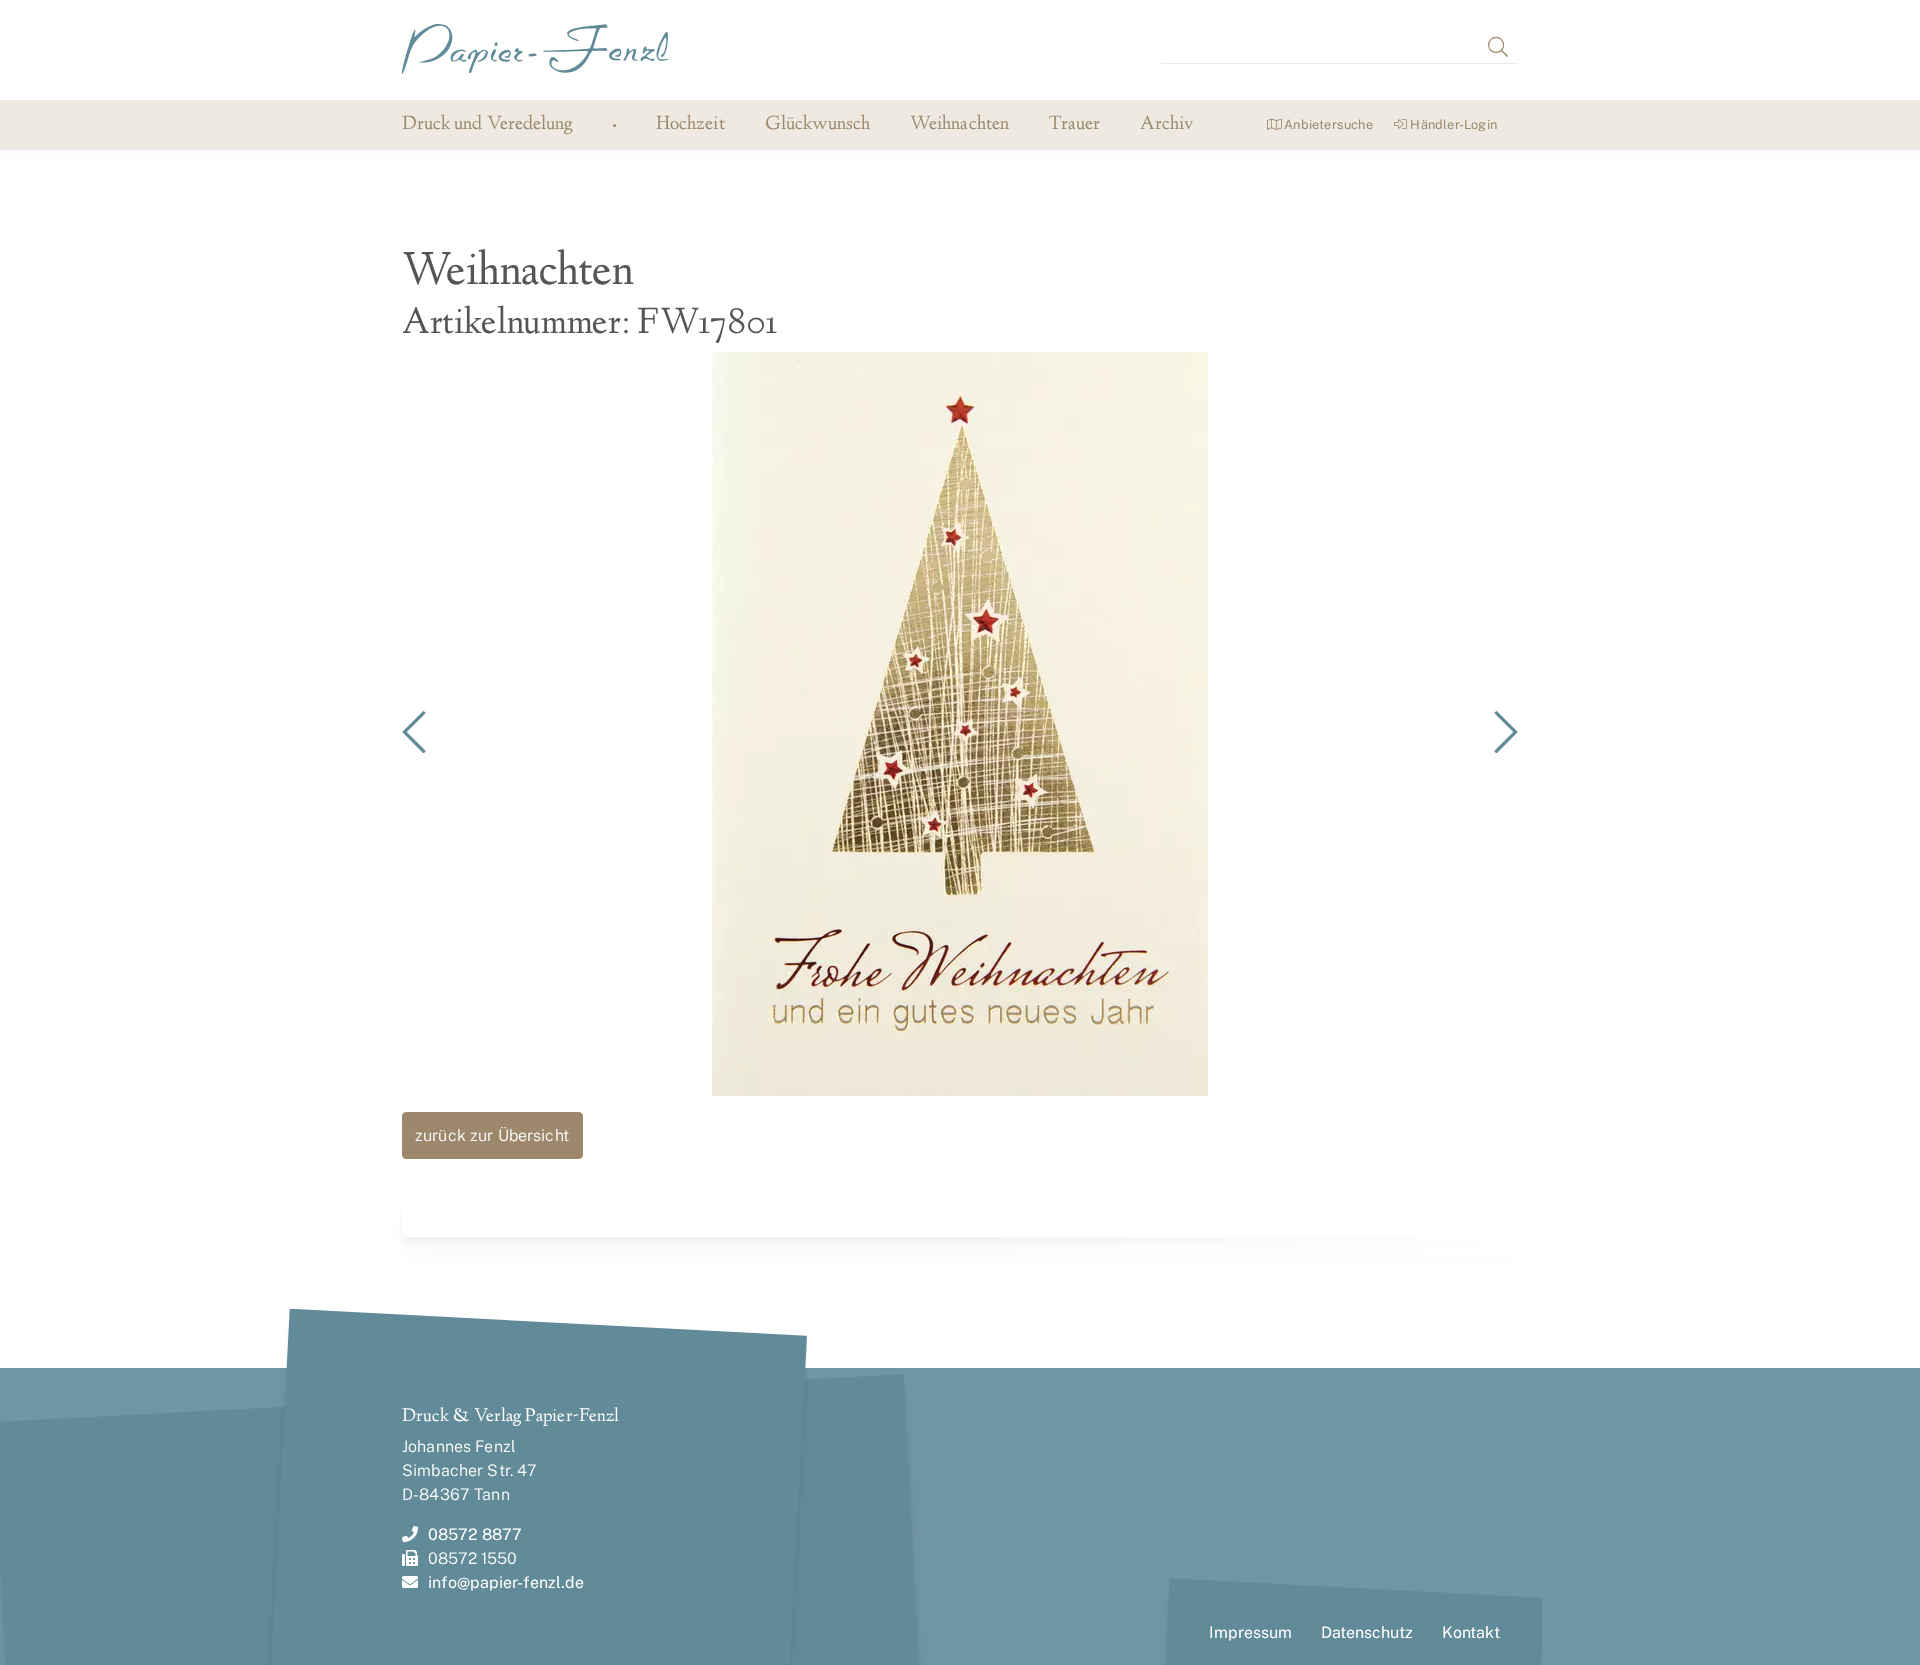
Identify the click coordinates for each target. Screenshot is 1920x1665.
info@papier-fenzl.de (506, 1582)
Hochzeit (690, 125)
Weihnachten (959, 125)
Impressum (1250, 1632)
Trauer (1074, 125)
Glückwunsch (818, 125)
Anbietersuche (1327, 124)
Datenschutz (1367, 1632)
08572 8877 (475, 1534)
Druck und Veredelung (487, 124)
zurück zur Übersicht (492, 1135)
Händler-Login (1452, 124)
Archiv (1166, 125)
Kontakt (1471, 1632)
